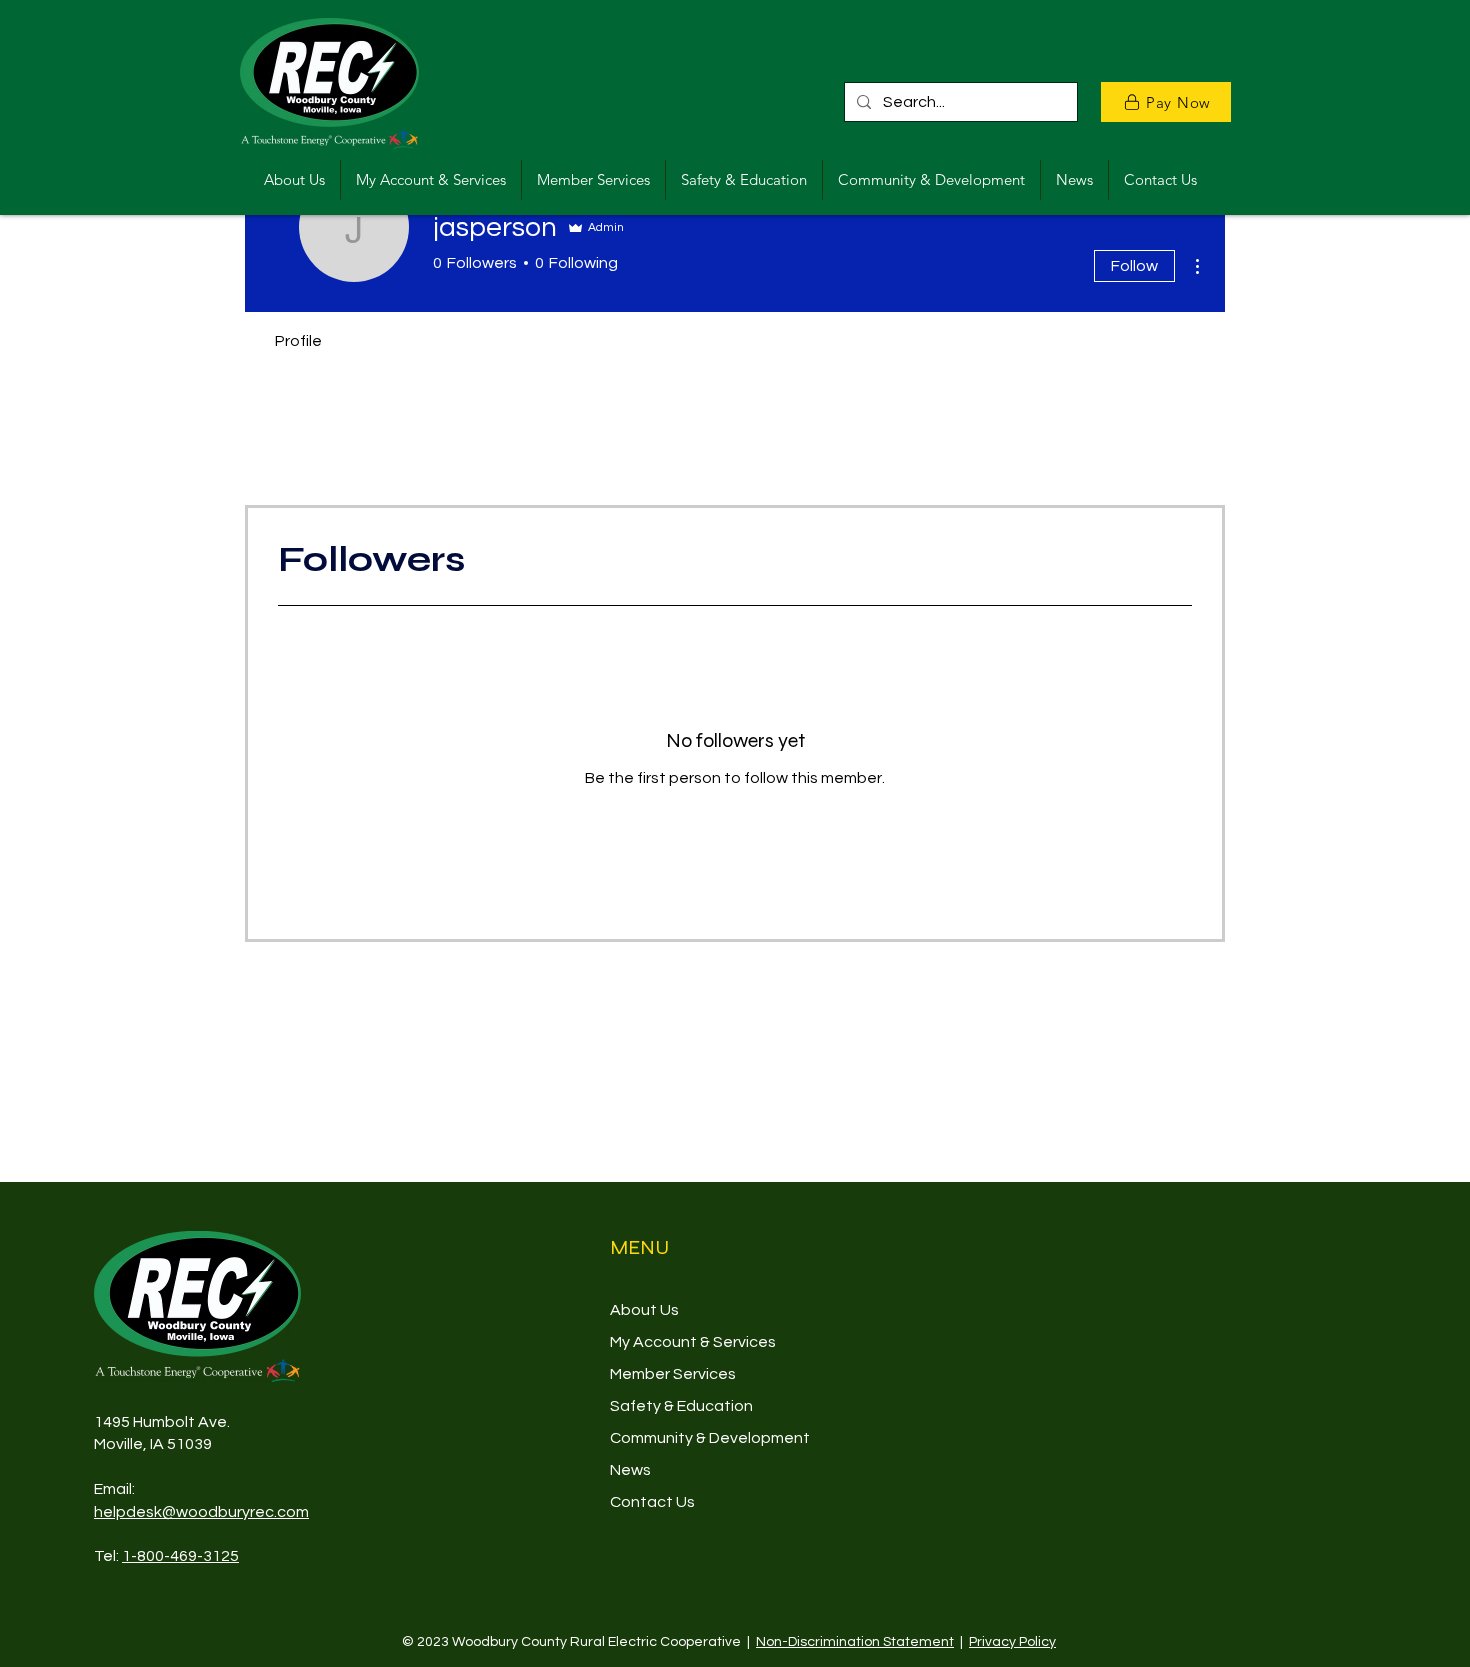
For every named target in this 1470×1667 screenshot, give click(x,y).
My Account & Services (693, 1342)
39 (203, 1444)
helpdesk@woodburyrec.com (201, 1512)
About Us (644, 1310)
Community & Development (710, 1438)
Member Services (673, 1374)
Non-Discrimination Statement (855, 1642)
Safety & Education (681, 1406)
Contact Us (652, 1502)
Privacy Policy (1012, 1642)
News (630, 1470)
